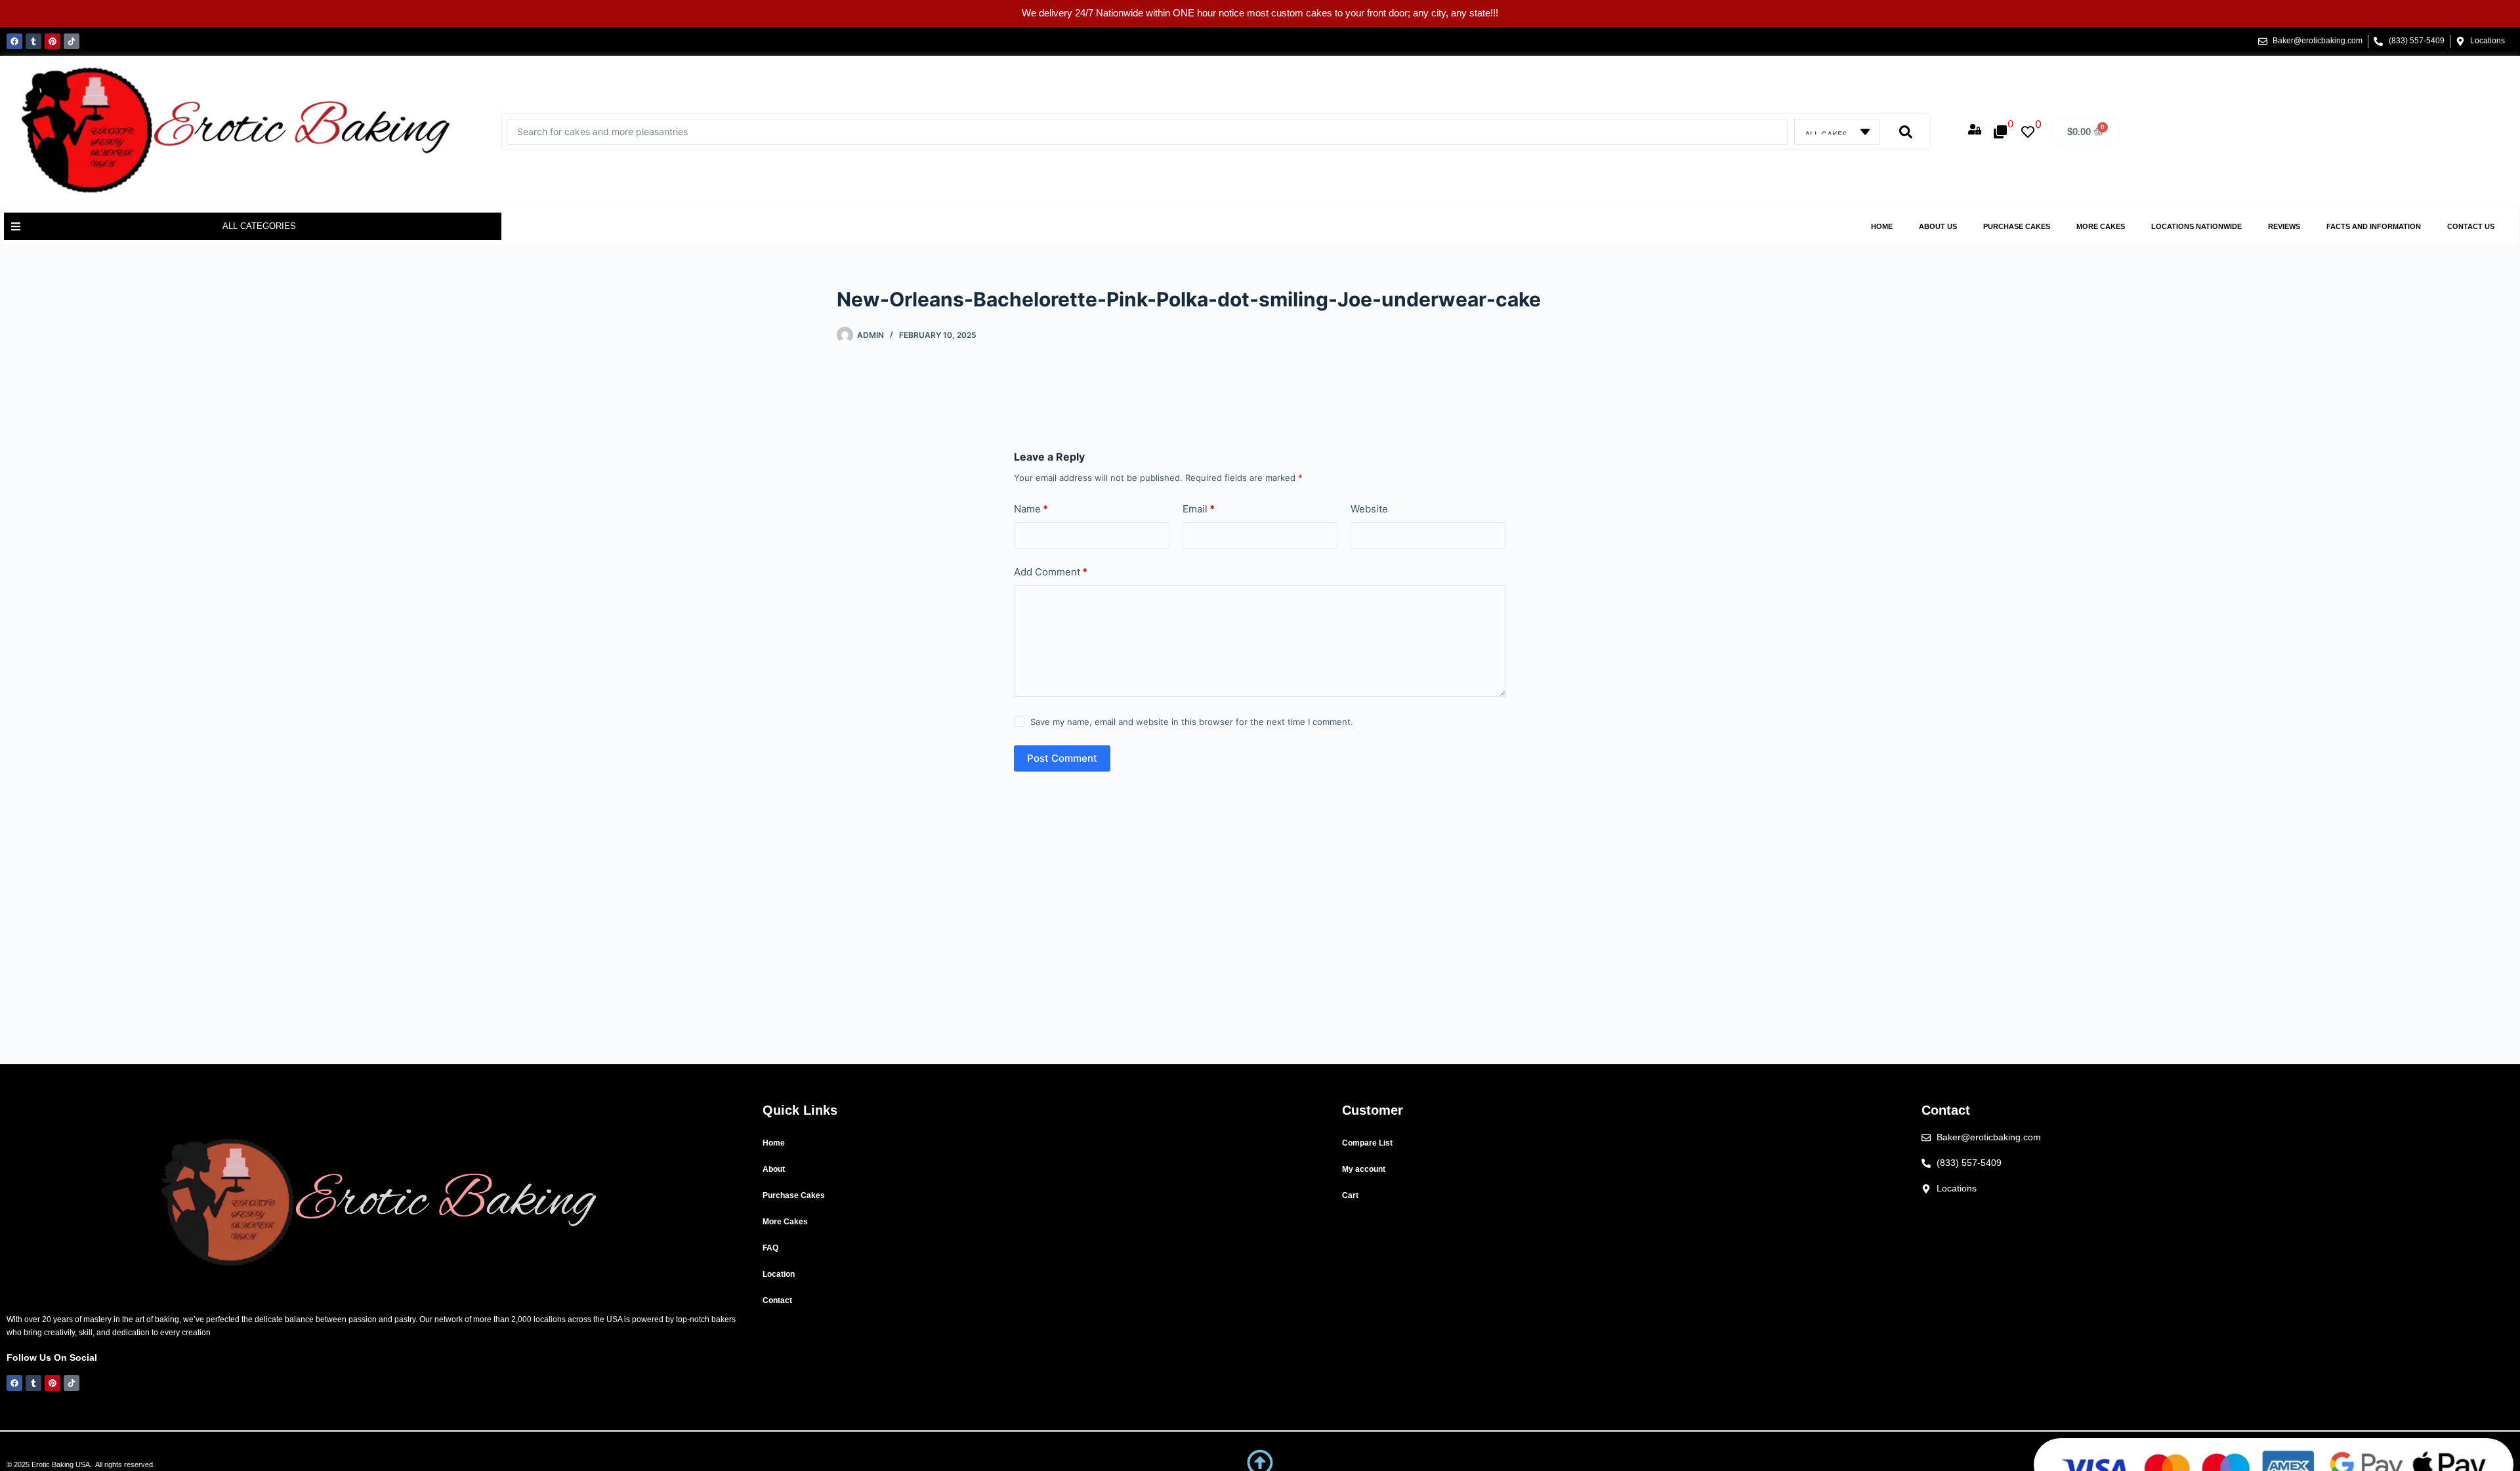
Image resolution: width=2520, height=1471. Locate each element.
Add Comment (1051, 572)
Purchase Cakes (2017, 226)
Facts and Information (2374, 226)
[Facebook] (14, 41)
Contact (777, 1300)
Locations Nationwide (2196, 226)
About (774, 1169)
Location (779, 1274)
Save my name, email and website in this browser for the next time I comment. (1192, 722)
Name (1031, 509)
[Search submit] (1906, 132)
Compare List (1367, 1143)
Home (1882, 226)
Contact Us (2471, 226)
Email (1199, 509)
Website (1369, 509)
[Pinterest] (52, 41)
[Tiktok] (72, 41)
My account (1364, 1169)
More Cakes (2101, 226)
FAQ (770, 1248)
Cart (1350, 1195)
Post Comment (1062, 758)
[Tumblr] (33, 41)
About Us (1938, 226)
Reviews (2284, 226)
